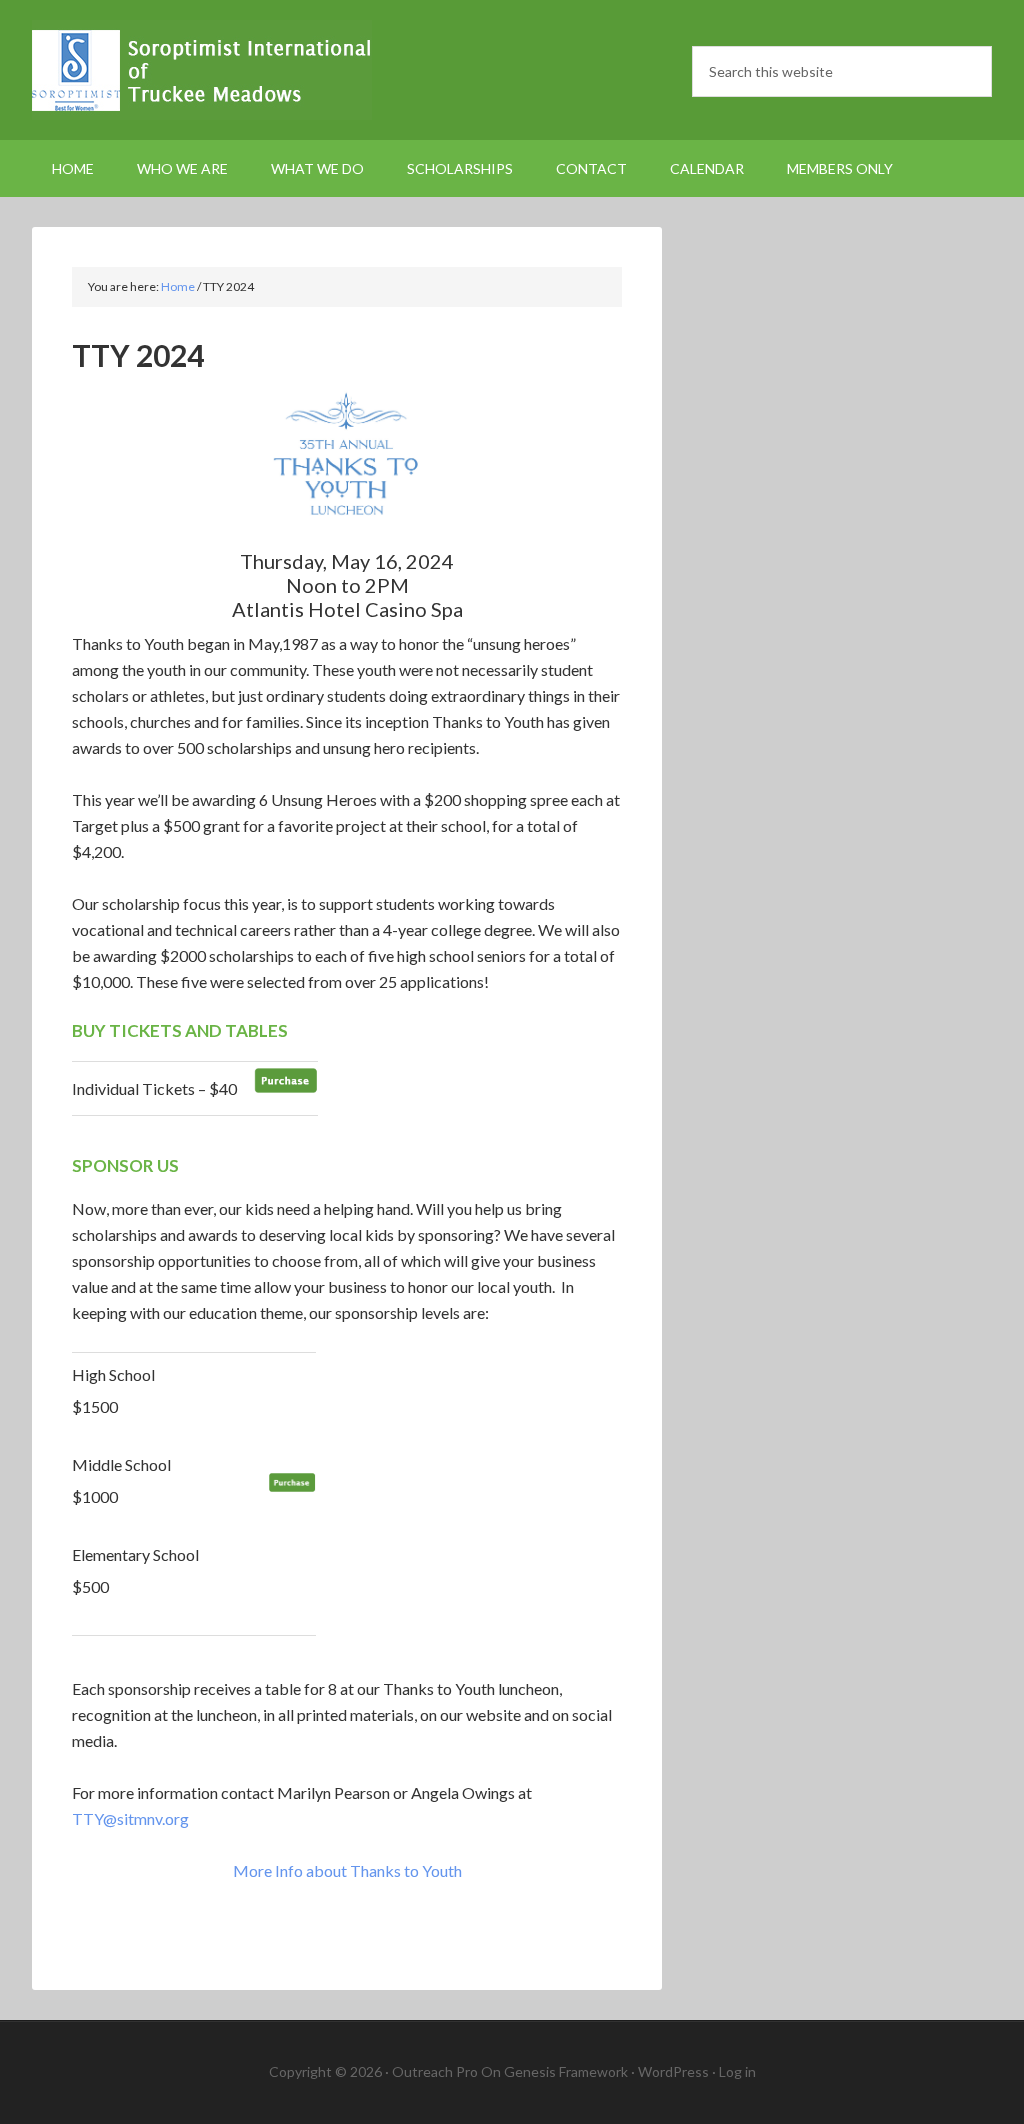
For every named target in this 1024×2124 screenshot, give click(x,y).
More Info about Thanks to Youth (347, 1870)
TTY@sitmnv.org (130, 1818)
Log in (737, 2071)
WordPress (673, 2071)
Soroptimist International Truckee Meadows (202, 70)
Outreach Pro (435, 2071)
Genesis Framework (566, 2071)
